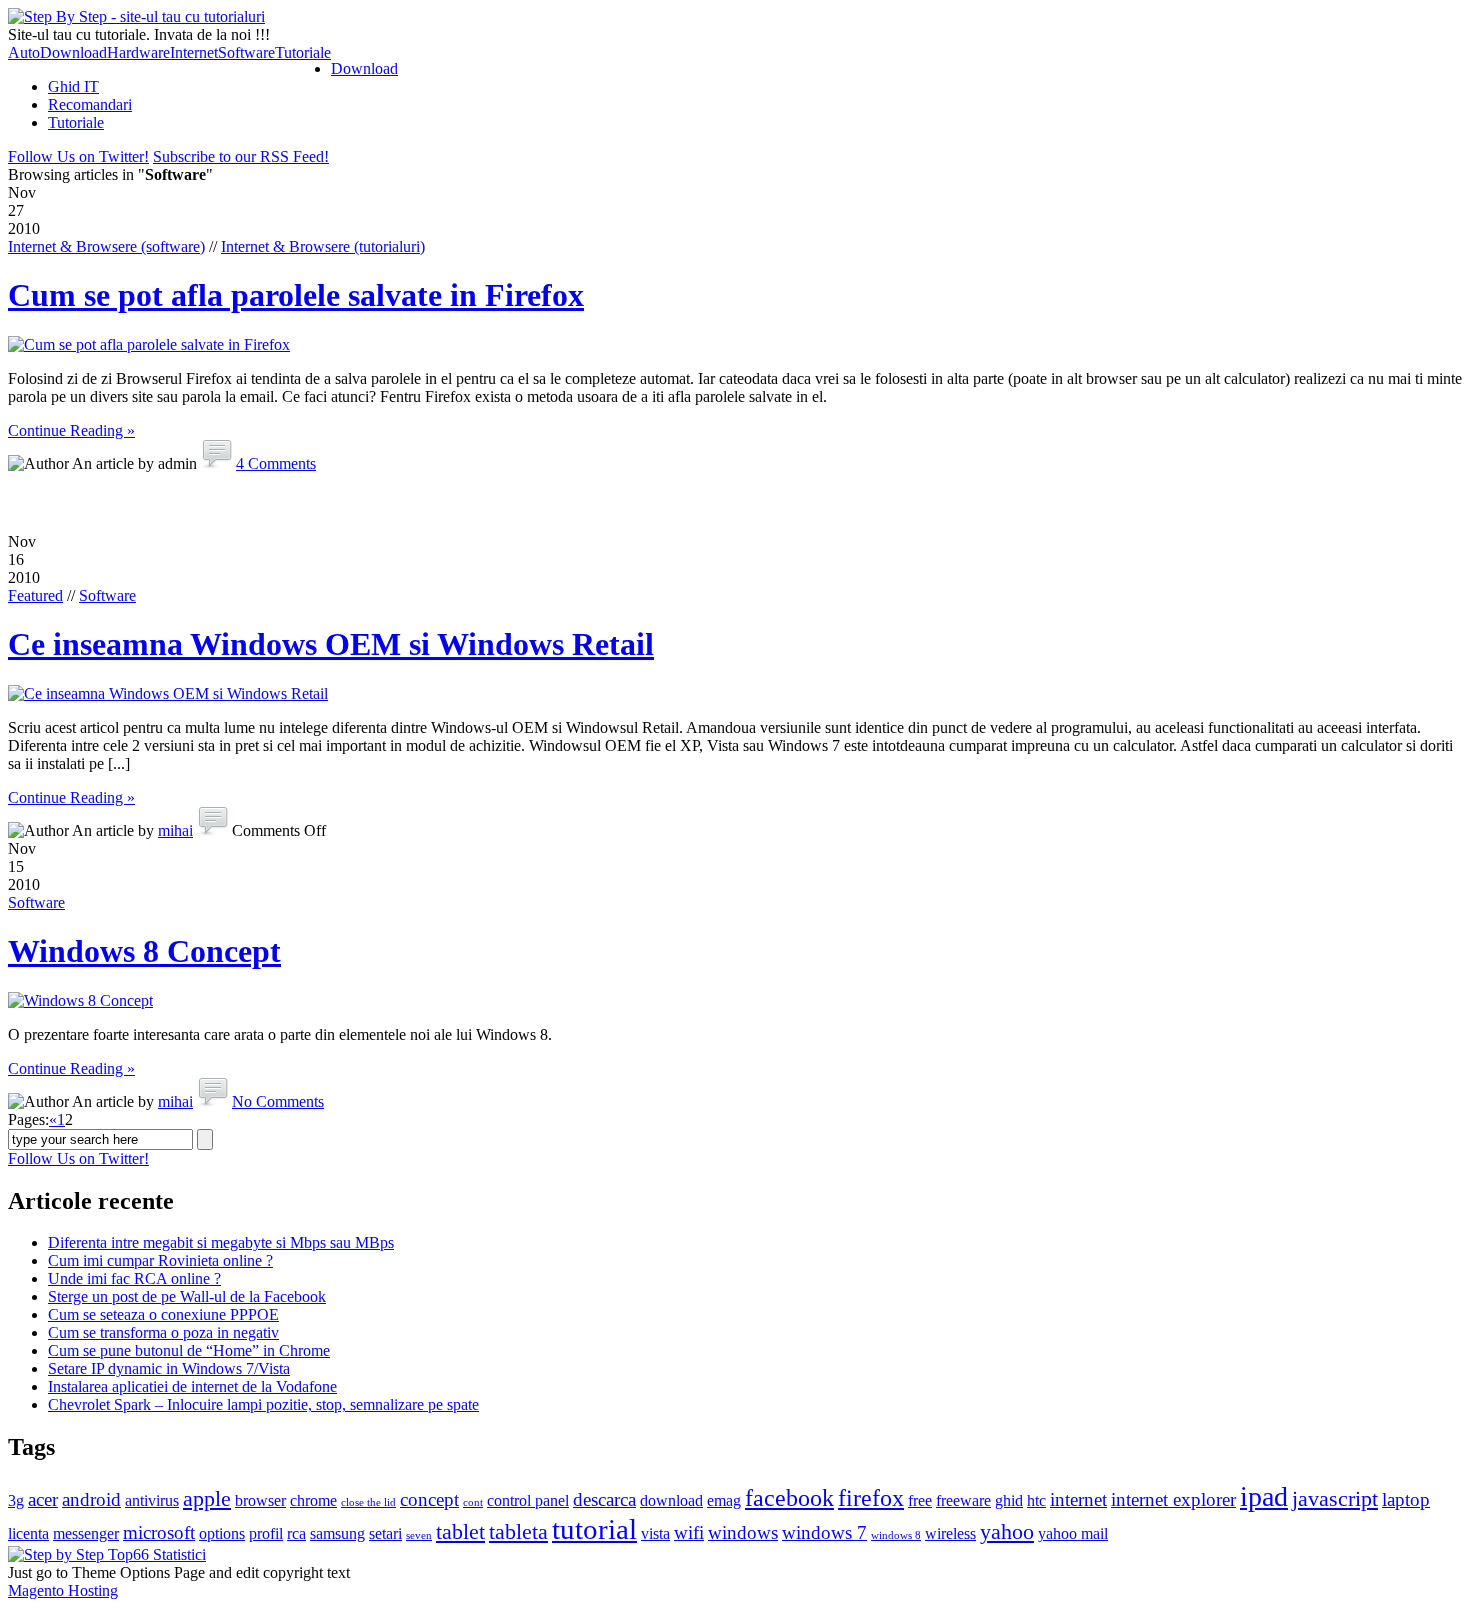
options (222, 1533)
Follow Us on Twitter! (78, 156)
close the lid (368, 1502)
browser (260, 1500)
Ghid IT (73, 86)
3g (16, 1500)
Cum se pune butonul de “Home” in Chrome (189, 1350)
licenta (28, 1533)
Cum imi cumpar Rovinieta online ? (160, 1260)
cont (473, 1502)
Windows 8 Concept (144, 951)
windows (743, 1532)
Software (246, 52)
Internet (194, 52)
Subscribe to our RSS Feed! (241, 156)
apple (207, 1498)
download (671, 1500)
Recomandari (90, 104)
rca (296, 1533)
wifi (689, 1532)
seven (419, 1535)
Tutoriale (303, 52)
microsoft (159, 1532)
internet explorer (1173, 1499)
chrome (313, 1500)
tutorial (594, 1529)
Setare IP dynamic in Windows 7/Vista (169, 1368)
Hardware (138, 52)
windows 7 (824, 1532)
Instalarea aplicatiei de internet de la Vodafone (192, 1386)
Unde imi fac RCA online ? (134, 1278)
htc (1036, 1500)
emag (724, 1500)
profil (266, 1533)
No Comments (278, 1101)
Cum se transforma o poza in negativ (163, 1332)
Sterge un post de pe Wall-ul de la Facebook (187, 1296)
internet (1078, 1499)
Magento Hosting (63, 1590)
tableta (518, 1531)
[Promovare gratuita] (107, 1554)
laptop (1406, 1499)
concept (429, 1499)
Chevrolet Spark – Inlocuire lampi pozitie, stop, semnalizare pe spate (263, 1404)
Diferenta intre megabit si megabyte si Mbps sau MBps (221, 1242)
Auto (24, 52)
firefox (871, 1497)
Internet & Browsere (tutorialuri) (323, 246)
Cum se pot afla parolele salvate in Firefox (296, 295)
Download (73, 52)
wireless (950, 1533)
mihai (175, 830)
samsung (337, 1533)
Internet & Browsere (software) (106, 246)
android (91, 1499)
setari (385, 1533)
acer (43, 1499)
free (920, 1500)
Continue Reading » (71, 430)
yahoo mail (1073, 1533)
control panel (528, 1500)
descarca (604, 1499)
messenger (86, 1533)
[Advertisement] (735, 503)
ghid (1009, 1500)
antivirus (152, 1500)
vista (655, 1533)
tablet (460, 1531)
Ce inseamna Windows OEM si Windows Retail (331, 644)
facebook (789, 1497)
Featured (35, 595)
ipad (1264, 1496)
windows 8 (896, 1535)
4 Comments (276, 463)
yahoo (1007, 1531)
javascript (1335, 1498)
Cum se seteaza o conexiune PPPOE (163, 1314)
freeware (963, 1500)
